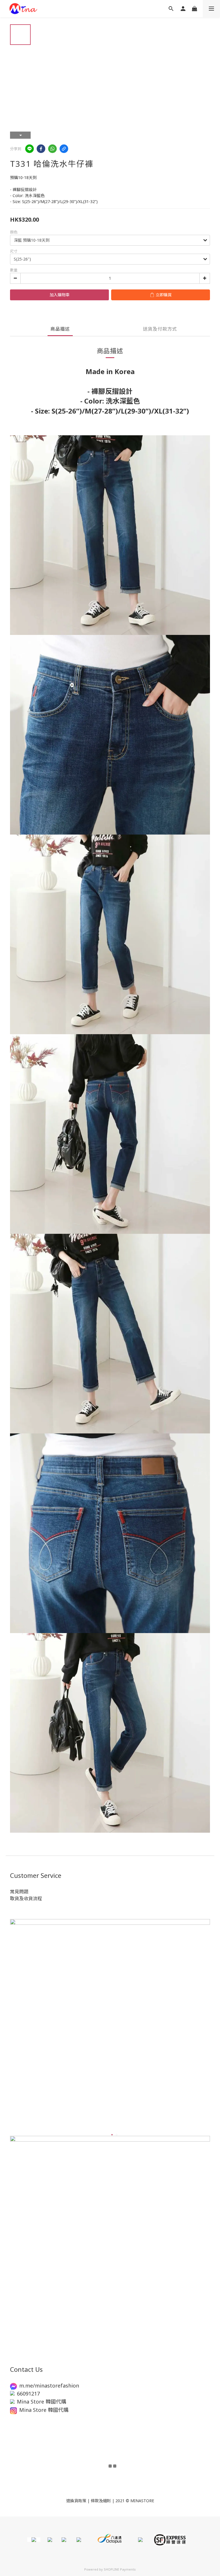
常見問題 (19, 1892)
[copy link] (64, 149)
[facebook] (41, 149)
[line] (30, 149)
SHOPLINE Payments (120, 2569)
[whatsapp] (52, 149)
